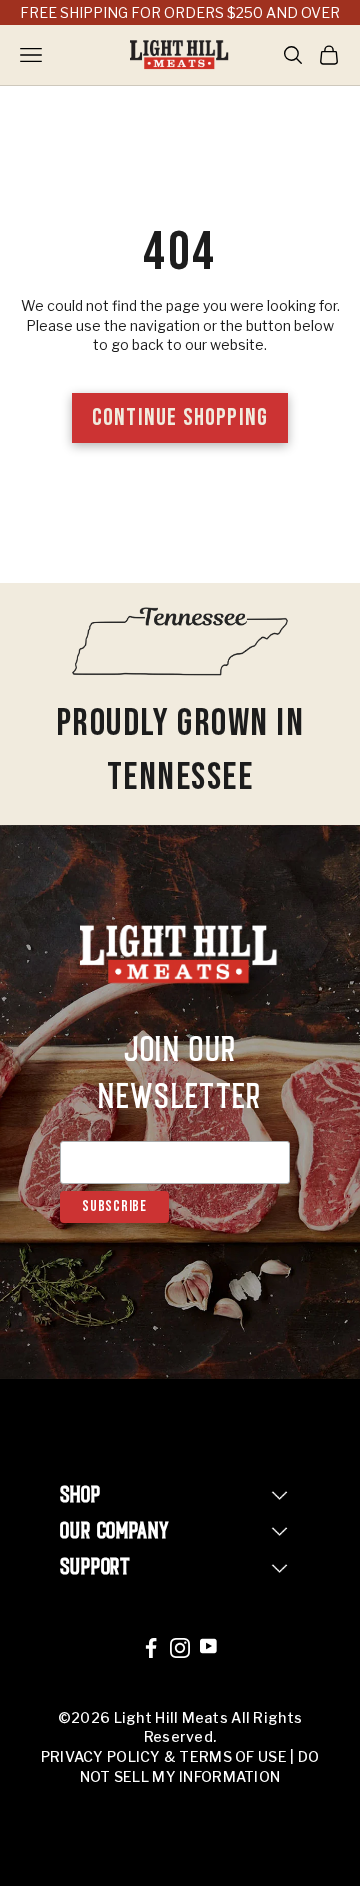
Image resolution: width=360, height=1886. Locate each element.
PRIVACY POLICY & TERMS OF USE (164, 1756)
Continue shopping (180, 417)
